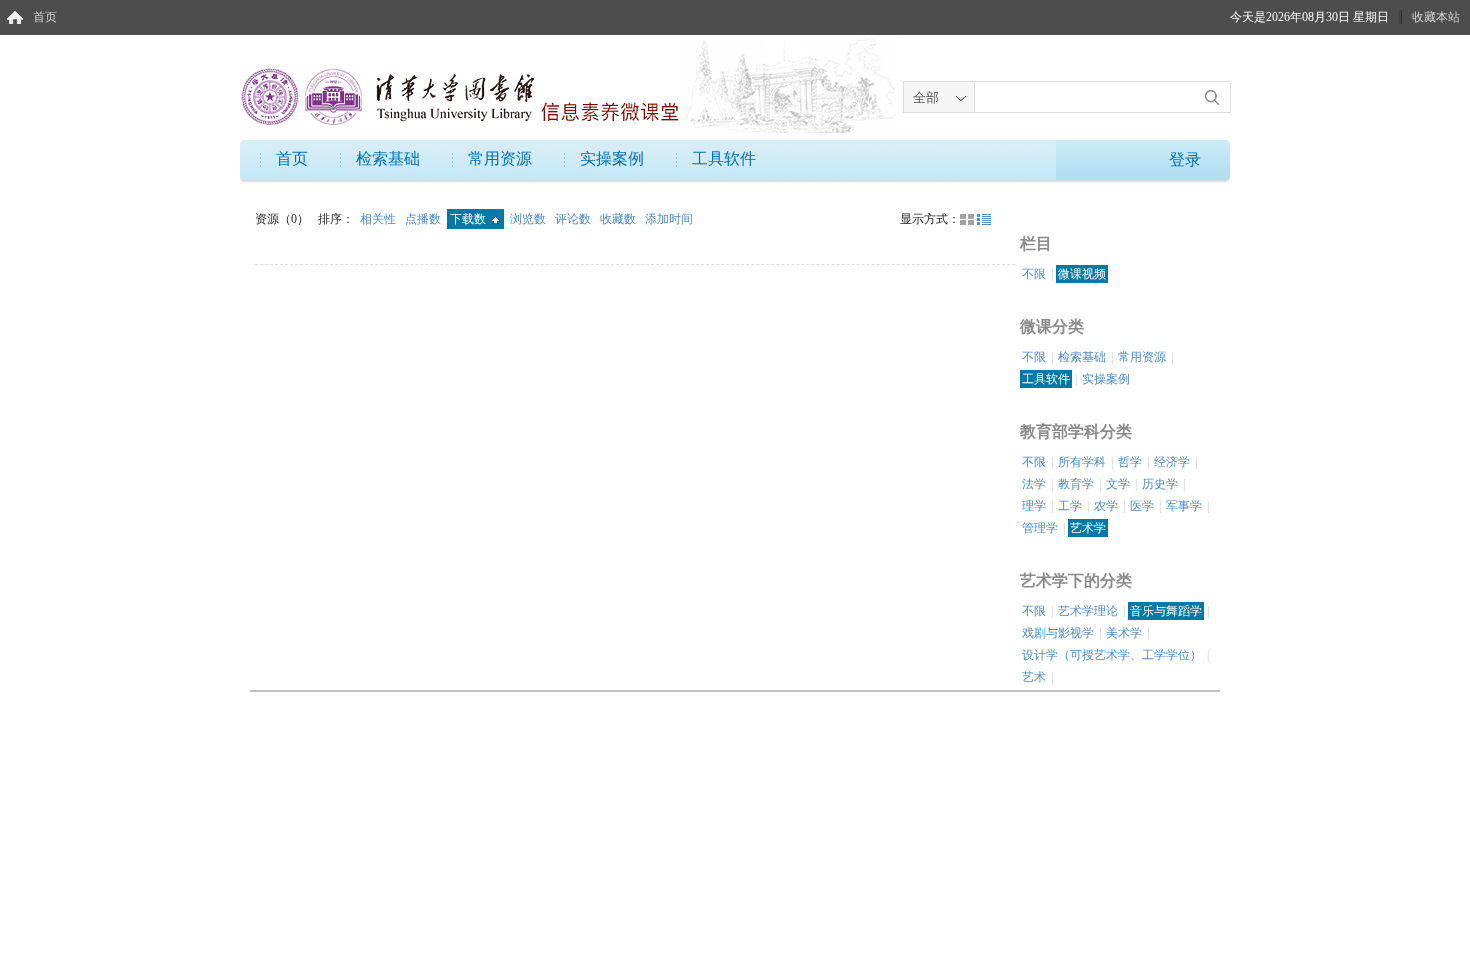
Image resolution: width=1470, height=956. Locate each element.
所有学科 (1082, 462)
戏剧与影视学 (1058, 633)
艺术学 (1088, 528)
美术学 (1124, 633)
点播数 (424, 219)
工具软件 (724, 158)
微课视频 (1082, 274)
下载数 (469, 219)
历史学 (1160, 484)
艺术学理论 (1088, 611)
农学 (1106, 506)
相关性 (379, 219)
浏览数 (529, 219)
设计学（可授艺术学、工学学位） (1112, 655)
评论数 (574, 219)
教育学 (1076, 484)
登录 (1185, 159)
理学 (1034, 506)
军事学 (1184, 506)
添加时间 (669, 219)
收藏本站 (1436, 17)
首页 (45, 17)
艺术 (1034, 677)
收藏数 (619, 219)
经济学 (1172, 462)
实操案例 (612, 158)
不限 (1034, 274)
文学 (1118, 484)
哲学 (1130, 462)
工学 (1070, 506)
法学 (1034, 484)
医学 (1142, 506)
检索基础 (388, 158)
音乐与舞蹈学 (1166, 611)
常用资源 (500, 158)
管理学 (1040, 528)
